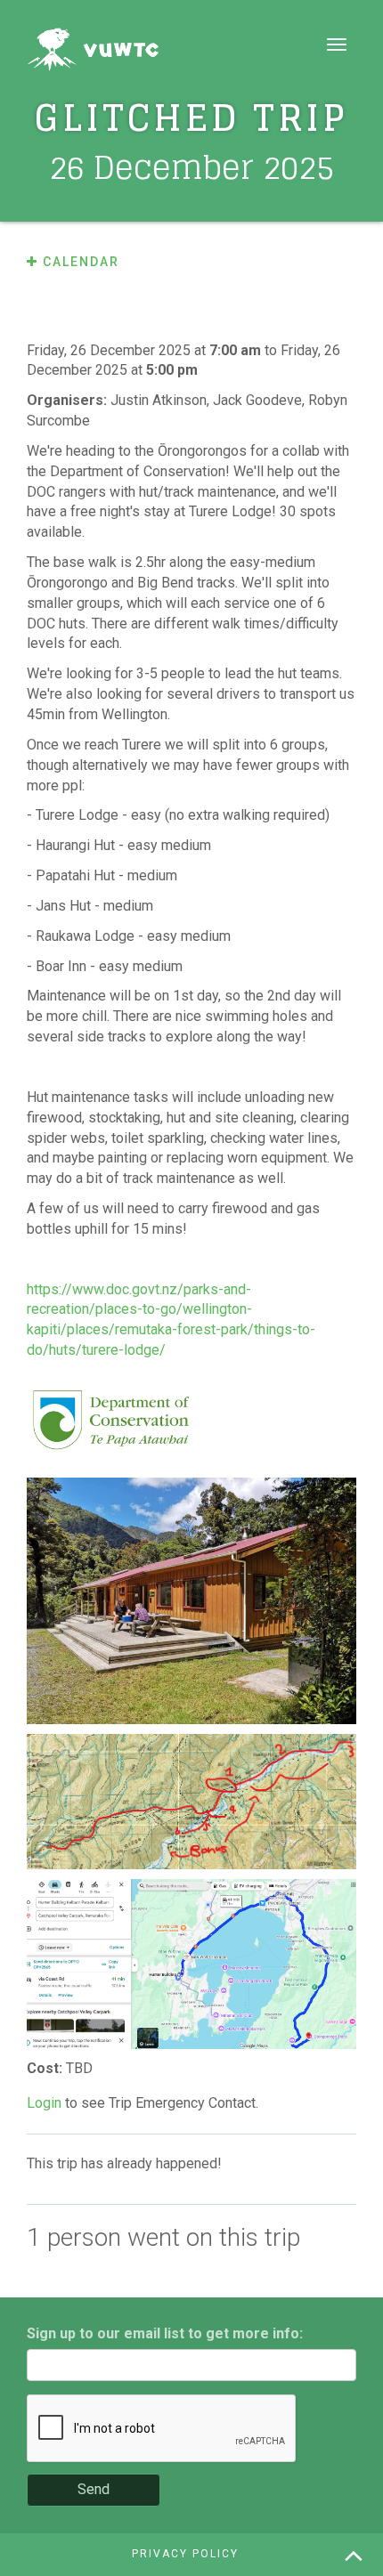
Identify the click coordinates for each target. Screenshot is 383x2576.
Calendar (79, 262)
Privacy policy (185, 2554)
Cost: (46, 2068)
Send (94, 2489)
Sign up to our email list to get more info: (165, 2333)
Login (44, 2103)
